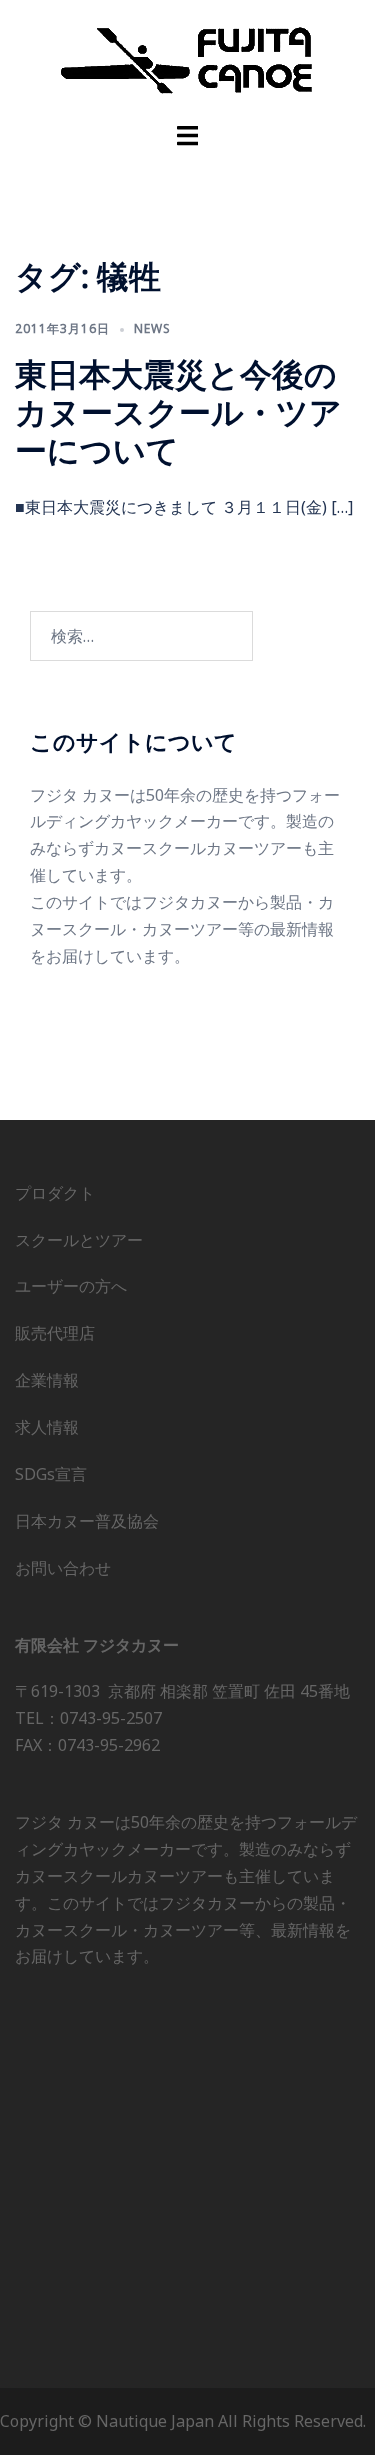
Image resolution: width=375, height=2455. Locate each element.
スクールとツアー (79, 1240)
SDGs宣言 (51, 1474)
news (152, 328)
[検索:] (141, 636)
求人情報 (47, 1427)
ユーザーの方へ (71, 1286)
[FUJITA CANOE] (188, 59)
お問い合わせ (63, 1568)
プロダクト (55, 1193)
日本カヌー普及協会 (87, 1521)
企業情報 (47, 1380)
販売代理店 (55, 1333)
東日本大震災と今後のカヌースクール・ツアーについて (178, 412)
